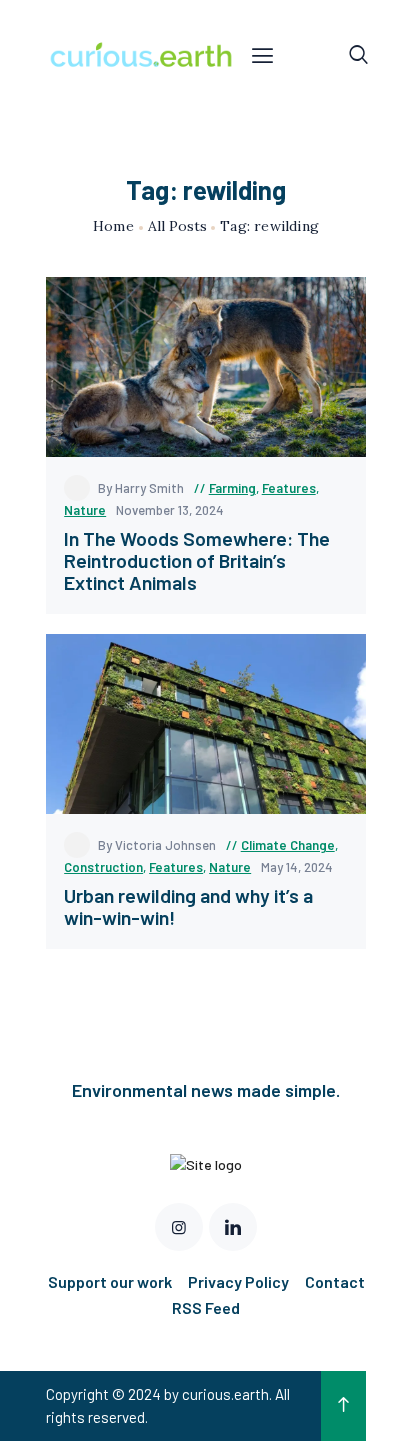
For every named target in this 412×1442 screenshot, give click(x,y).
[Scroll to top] (343, 1406)
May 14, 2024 (297, 867)
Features (289, 488)
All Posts (177, 226)
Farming (232, 488)
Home (113, 226)
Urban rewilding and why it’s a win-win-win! (188, 906)
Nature (85, 510)
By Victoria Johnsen (158, 845)
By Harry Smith (142, 488)
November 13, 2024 (170, 510)
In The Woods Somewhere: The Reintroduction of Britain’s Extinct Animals (197, 560)
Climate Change (288, 845)
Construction (103, 867)
